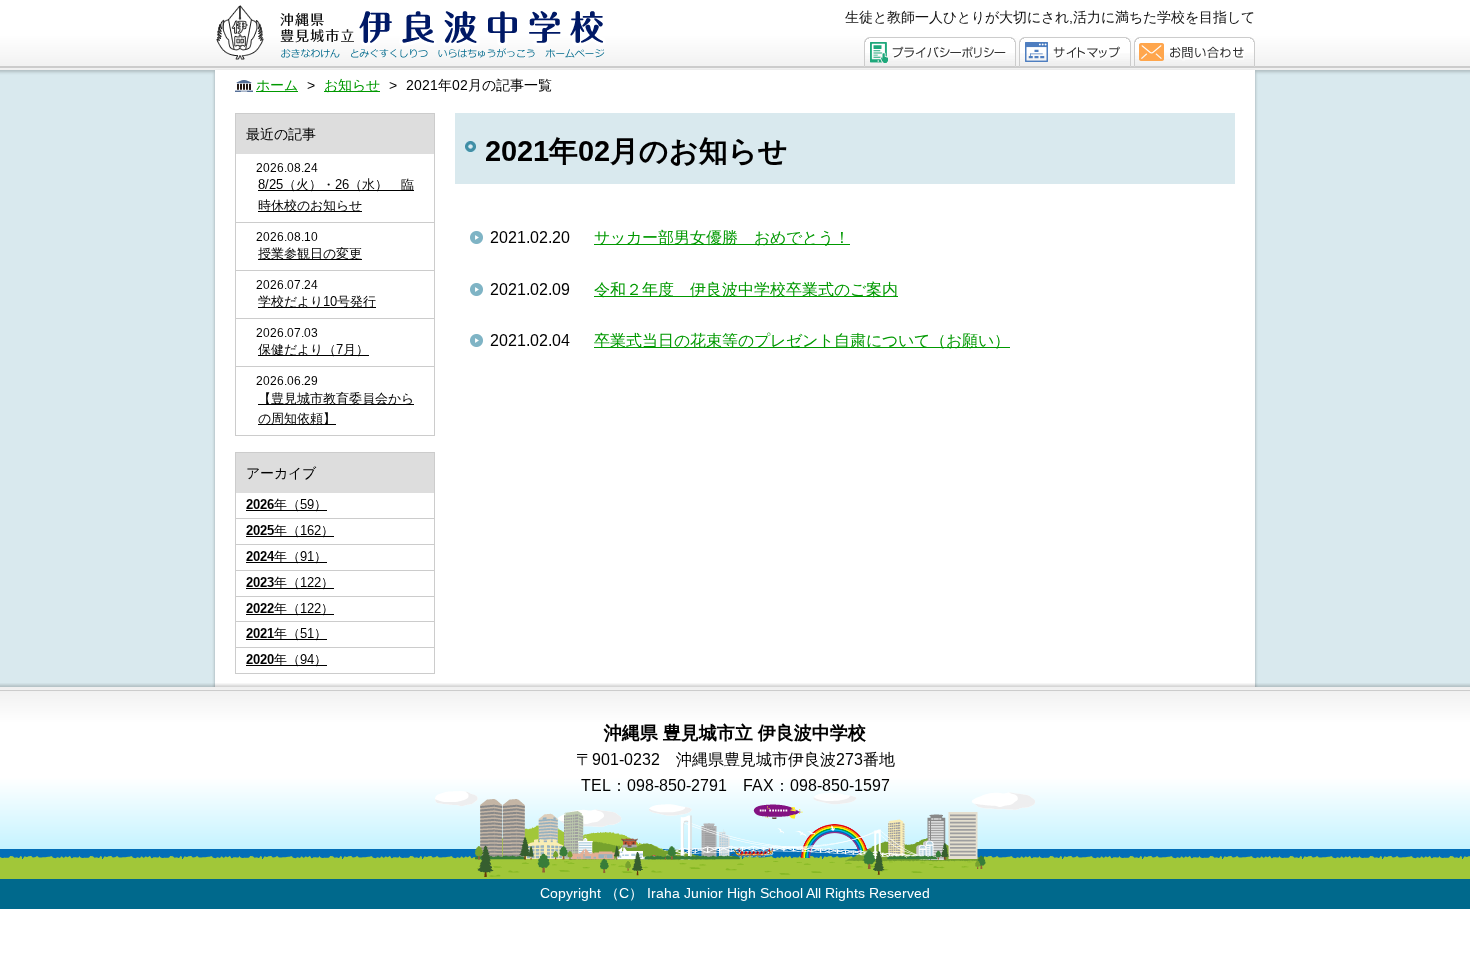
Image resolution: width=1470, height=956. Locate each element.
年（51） (286, 633)
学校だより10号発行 (317, 301)
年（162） (290, 530)
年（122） (290, 582)
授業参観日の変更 (310, 253)
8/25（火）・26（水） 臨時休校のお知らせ (336, 195)
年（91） (286, 556)
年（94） (286, 659)
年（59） (286, 504)
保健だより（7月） (313, 349)
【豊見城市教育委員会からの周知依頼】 (336, 409)
